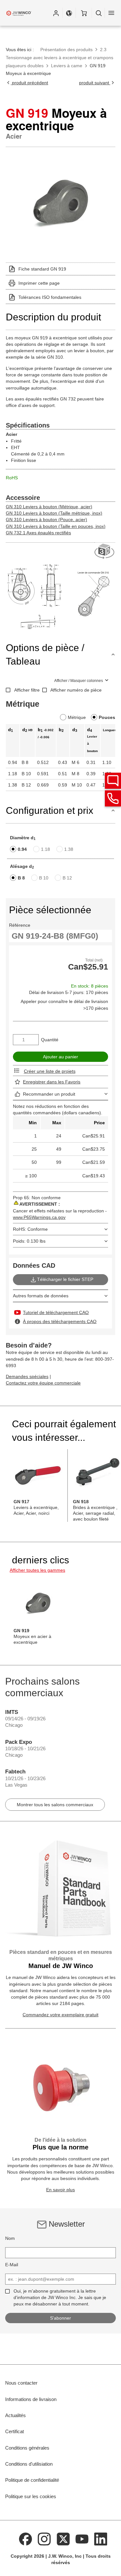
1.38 (69, 849)
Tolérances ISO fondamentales (50, 297)
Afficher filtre (27, 690)
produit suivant (95, 83)
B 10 (44, 878)
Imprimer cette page (39, 283)
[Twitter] (63, 2539)
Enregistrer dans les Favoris (52, 1082)
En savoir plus (60, 2190)
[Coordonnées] (113, 798)
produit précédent (29, 83)
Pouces (107, 717)
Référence (20, 925)
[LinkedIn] (101, 2539)
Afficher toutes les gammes (37, 1570)
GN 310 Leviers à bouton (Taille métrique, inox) (54, 513)
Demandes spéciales (27, 1376)
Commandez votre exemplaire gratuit (60, 2015)
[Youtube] (82, 2539)
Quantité (50, 1040)
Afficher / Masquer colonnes (79, 681)
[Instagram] (44, 2539)
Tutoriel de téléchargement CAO (56, 1312)
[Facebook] (25, 2539)
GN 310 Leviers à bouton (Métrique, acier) (49, 507)
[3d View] (105, 552)
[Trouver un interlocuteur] (113, 781)
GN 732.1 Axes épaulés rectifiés (38, 533)
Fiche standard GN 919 (42, 269)
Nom (10, 2238)
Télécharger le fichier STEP (65, 1279)
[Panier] (84, 13)
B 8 (21, 878)
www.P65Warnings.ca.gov (39, 1217)
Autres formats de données (41, 1296)
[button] (56, 13)
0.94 (22, 849)
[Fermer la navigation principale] (111, 13)
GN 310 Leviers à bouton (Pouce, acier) (46, 520)
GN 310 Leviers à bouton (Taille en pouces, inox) (56, 526)
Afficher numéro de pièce (76, 690)
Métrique (77, 717)
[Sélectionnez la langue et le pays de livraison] (69, 13)
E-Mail (12, 2265)
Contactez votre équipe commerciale (43, 1383)
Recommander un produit (49, 1094)
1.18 (45, 849)
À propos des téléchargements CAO (60, 1321)
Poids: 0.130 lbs (29, 1241)
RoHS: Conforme (30, 1229)
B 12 (67, 878)
